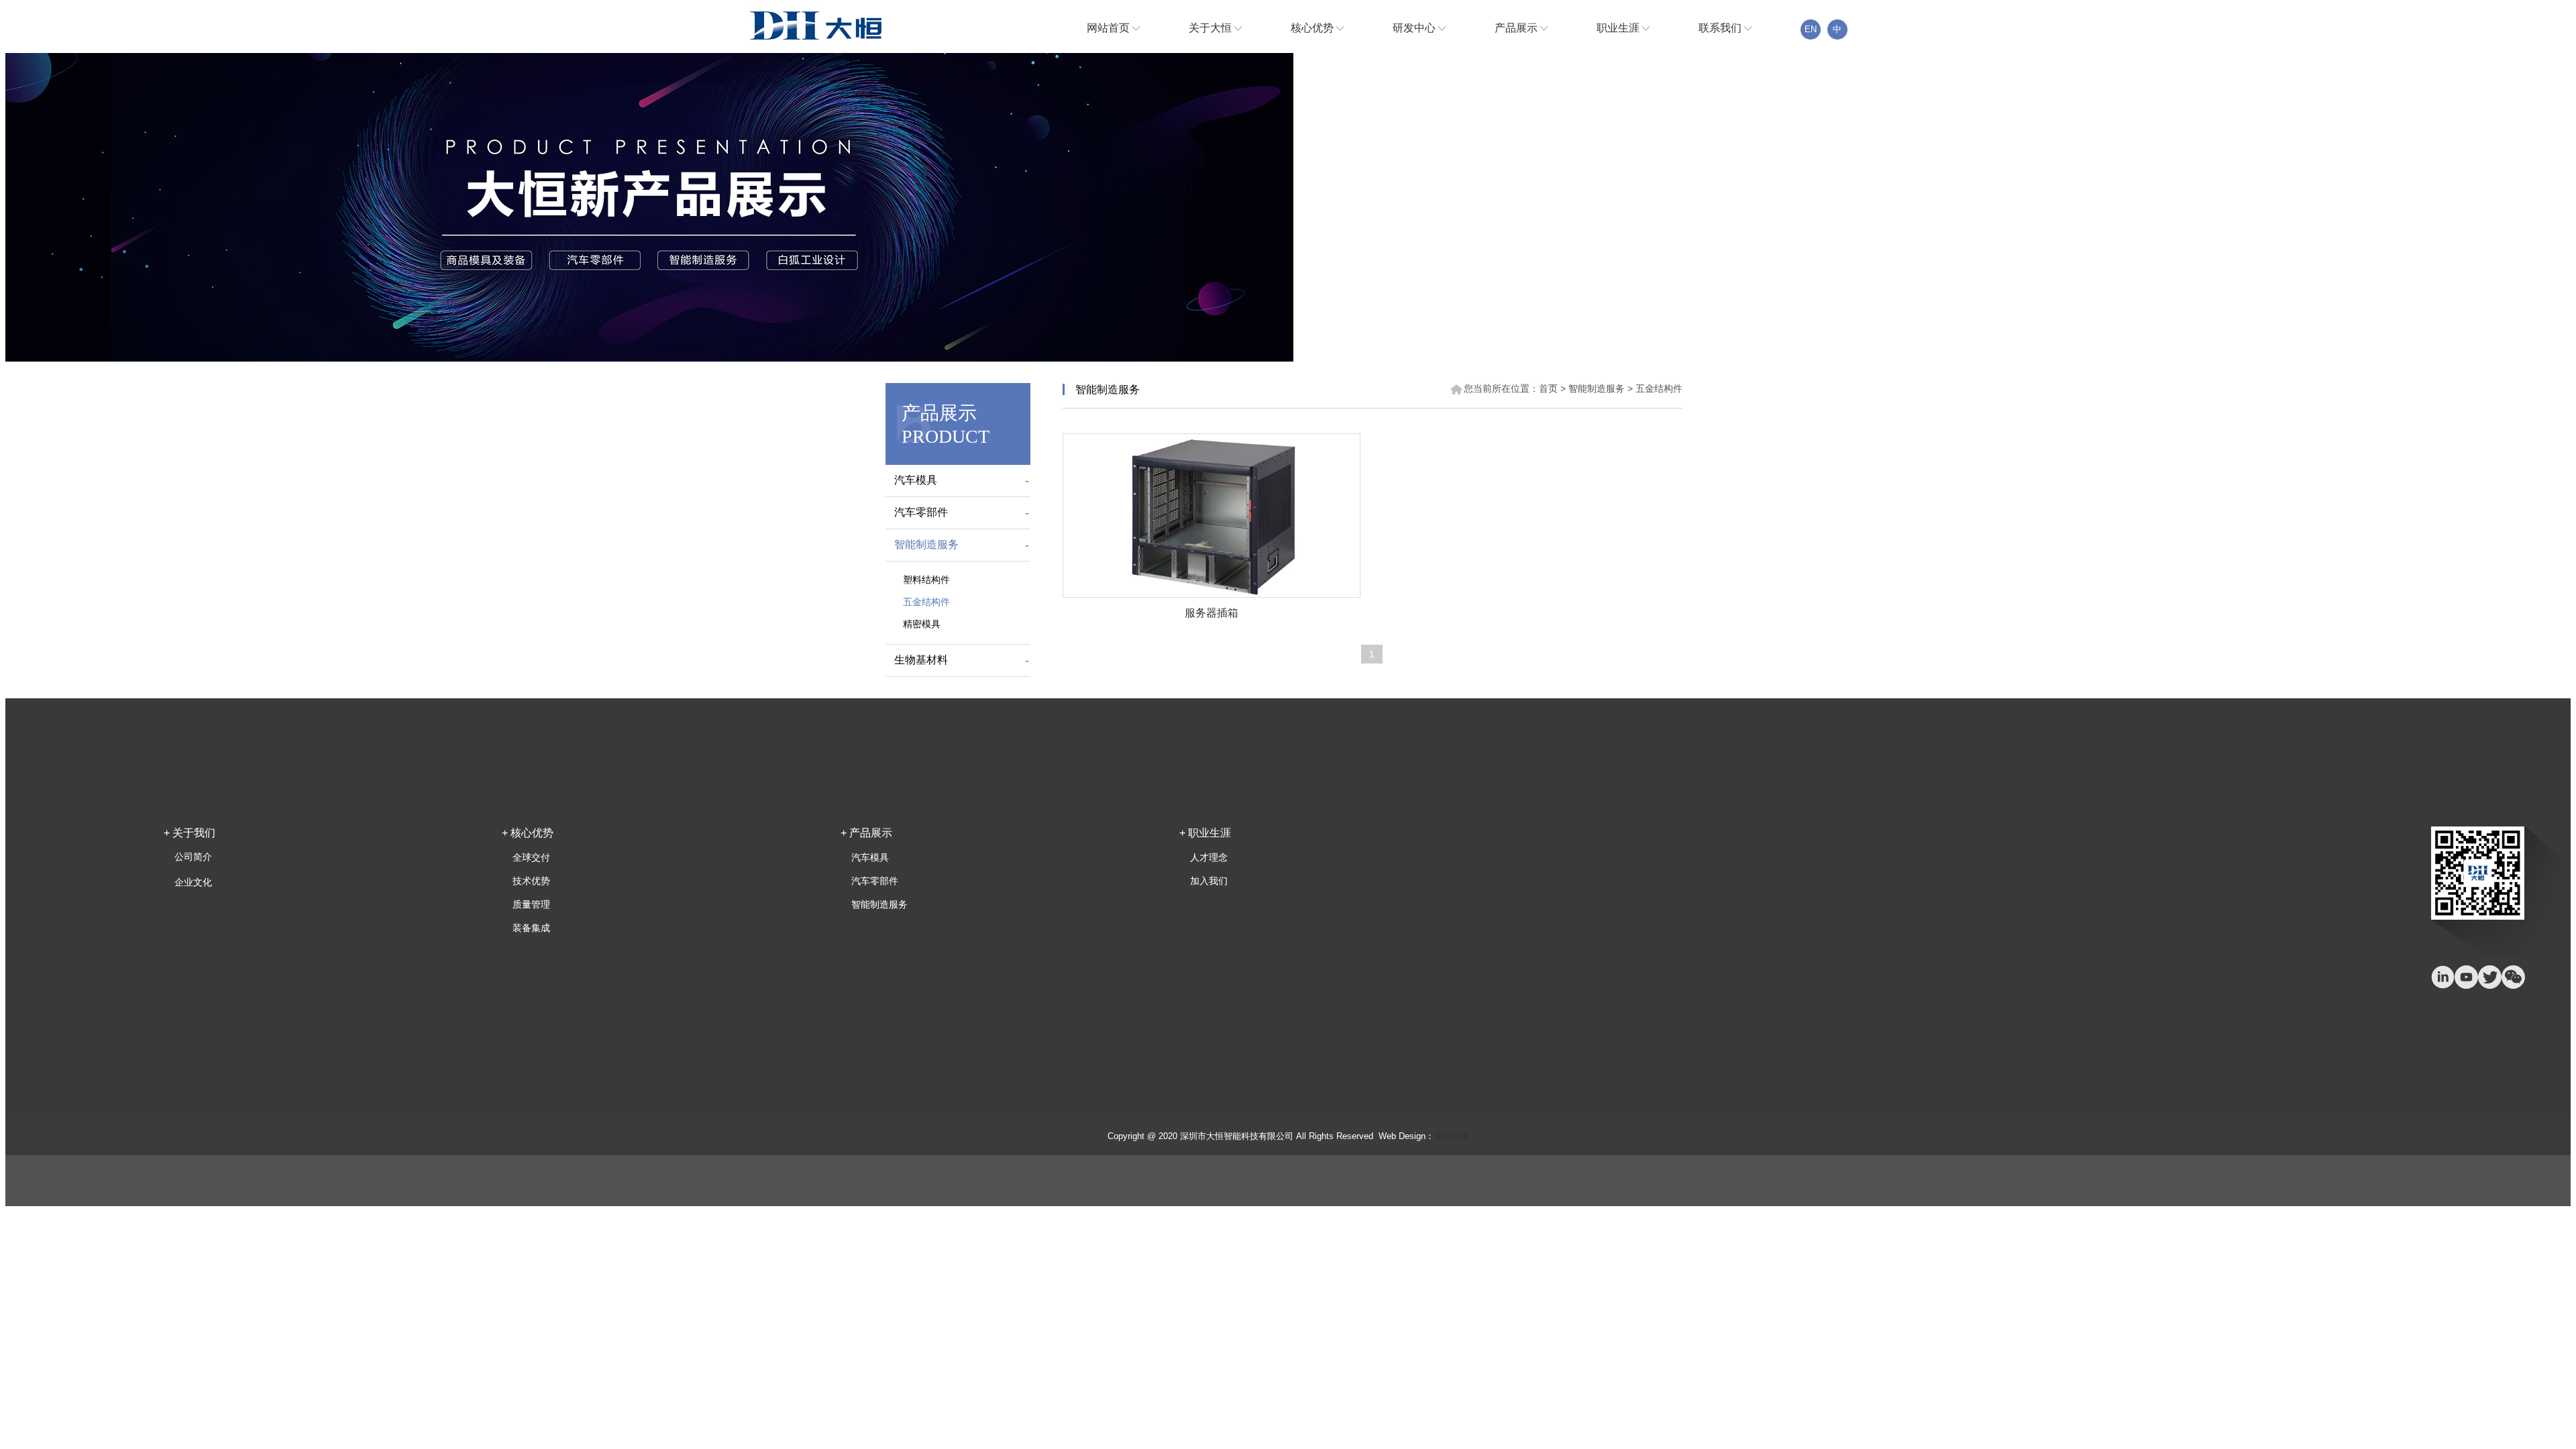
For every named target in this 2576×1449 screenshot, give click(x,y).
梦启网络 (1452, 1136)
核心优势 (1313, 28)
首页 (1548, 388)
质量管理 (531, 904)
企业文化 (193, 882)
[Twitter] (2490, 977)
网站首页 (1110, 28)
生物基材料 (921, 660)
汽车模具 (916, 480)
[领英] (2443, 977)
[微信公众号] (2513, 977)
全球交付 (531, 857)
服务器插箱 (1212, 613)
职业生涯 (1619, 28)
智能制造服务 (926, 544)
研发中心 (1415, 28)
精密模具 (922, 624)
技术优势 (531, 881)
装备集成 (531, 928)
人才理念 (1209, 857)
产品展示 (1517, 28)
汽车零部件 (921, 512)
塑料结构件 (926, 580)
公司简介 (193, 857)
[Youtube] (2466, 977)
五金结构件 (926, 602)
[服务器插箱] (1212, 516)
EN (1811, 29)
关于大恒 (1212, 28)
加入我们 (1209, 881)
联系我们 (1721, 28)
